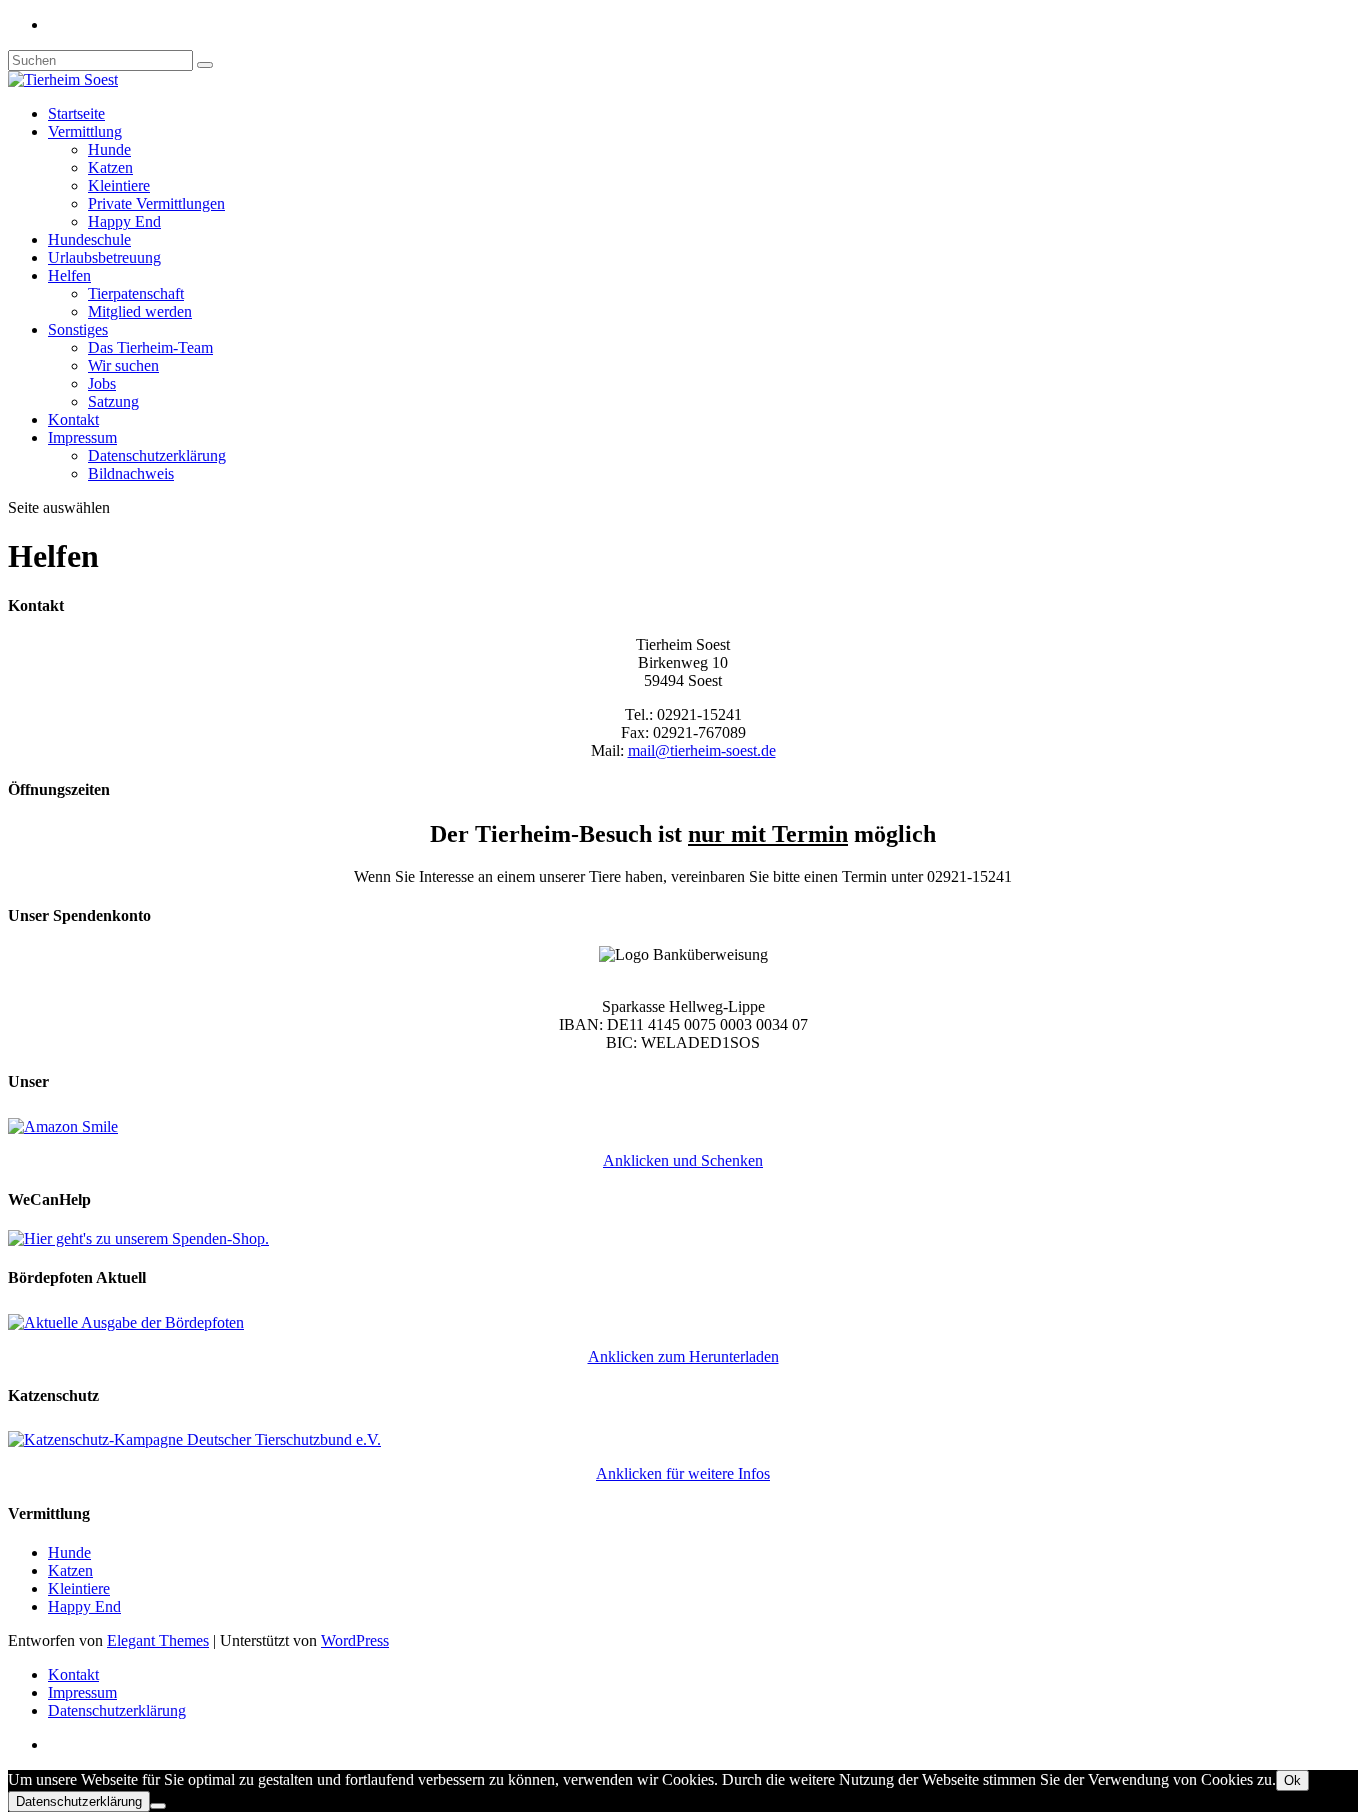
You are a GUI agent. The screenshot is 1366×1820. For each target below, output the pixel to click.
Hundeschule (89, 239)
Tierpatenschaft (136, 293)
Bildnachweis (131, 473)
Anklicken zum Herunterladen (683, 1356)
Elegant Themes (158, 1640)
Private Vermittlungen (156, 203)
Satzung (113, 401)
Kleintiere (119, 185)
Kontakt (73, 419)
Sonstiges (78, 329)
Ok (1292, 1780)
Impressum (82, 437)
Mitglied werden (140, 311)
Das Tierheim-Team (150, 347)
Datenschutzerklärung (157, 455)
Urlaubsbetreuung (104, 257)
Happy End (124, 221)
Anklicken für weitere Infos (683, 1473)
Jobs (102, 383)
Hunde (109, 149)
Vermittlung (85, 131)
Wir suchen (123, 365)
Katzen (110, 167)
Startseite (76, 113)
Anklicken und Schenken (683, 1160)
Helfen (69, 275)
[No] (158, 1806)
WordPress (355, 1640)
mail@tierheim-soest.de (702, 750)
